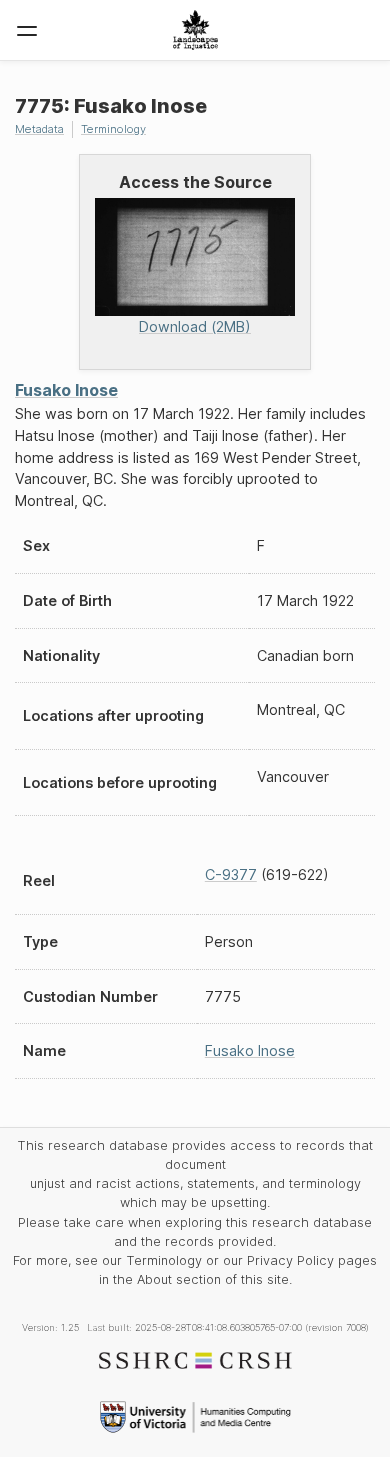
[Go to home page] (195, 30)
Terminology (113, 129)
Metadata (39, 129)
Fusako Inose (66, 390)
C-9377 (231, 874)
